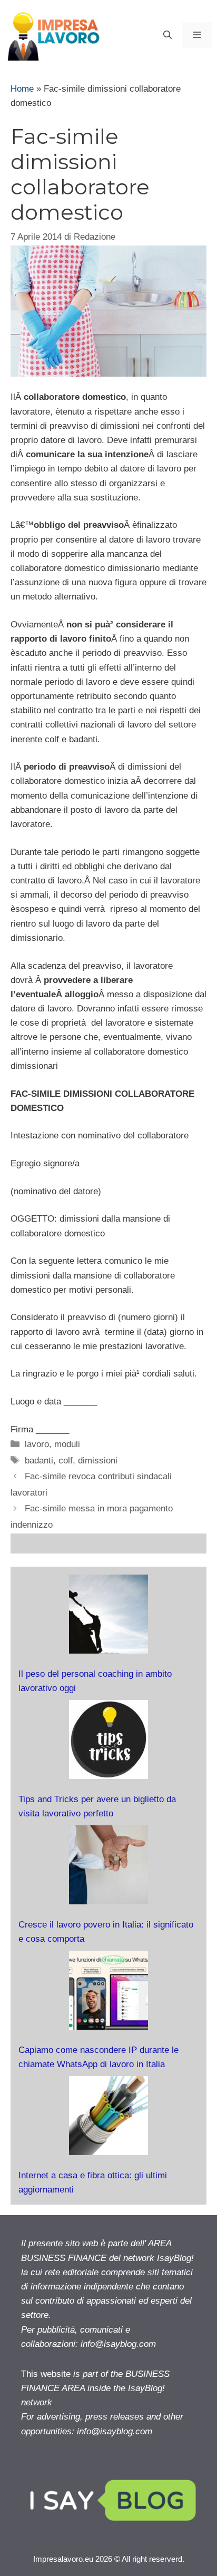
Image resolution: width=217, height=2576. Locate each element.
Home (22, 89)
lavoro (37, 1444)
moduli (67, 1444)
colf (66, 1461)
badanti (39, 1461)
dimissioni (98, 1461)
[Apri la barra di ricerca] (167, 35)
